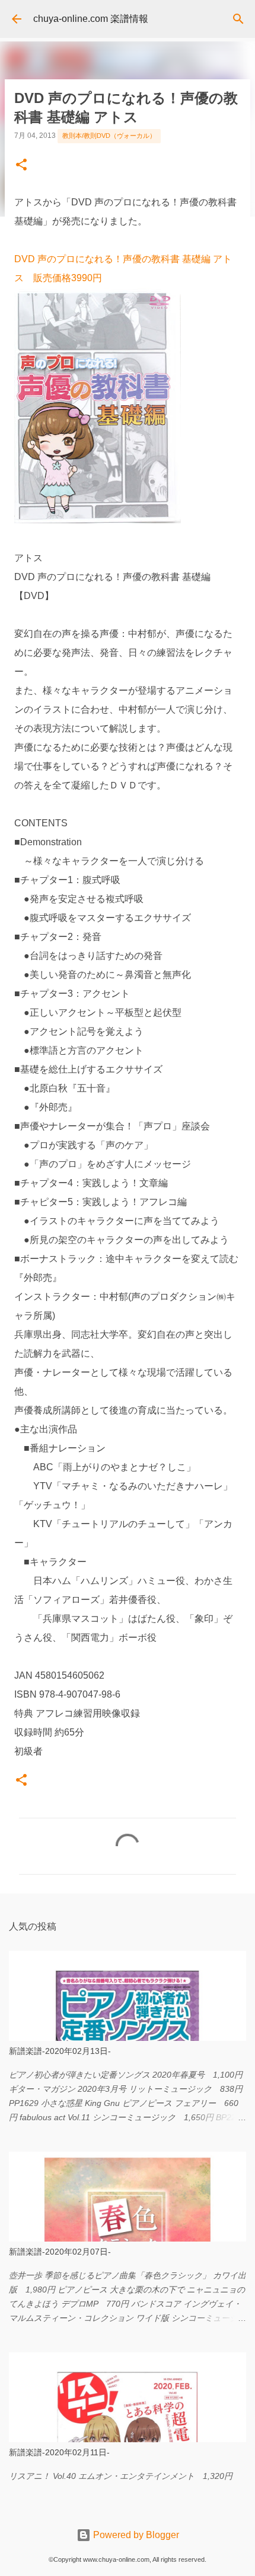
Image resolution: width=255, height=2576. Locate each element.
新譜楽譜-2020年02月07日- (60, 2252)
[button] (21, 166)
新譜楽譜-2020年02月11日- (59, 2452)
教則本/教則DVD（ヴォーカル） (109, 136)
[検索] (238, 19)
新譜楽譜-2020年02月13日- (60, 2051)
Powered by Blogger (135, 2535)
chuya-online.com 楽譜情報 (91, 19)
